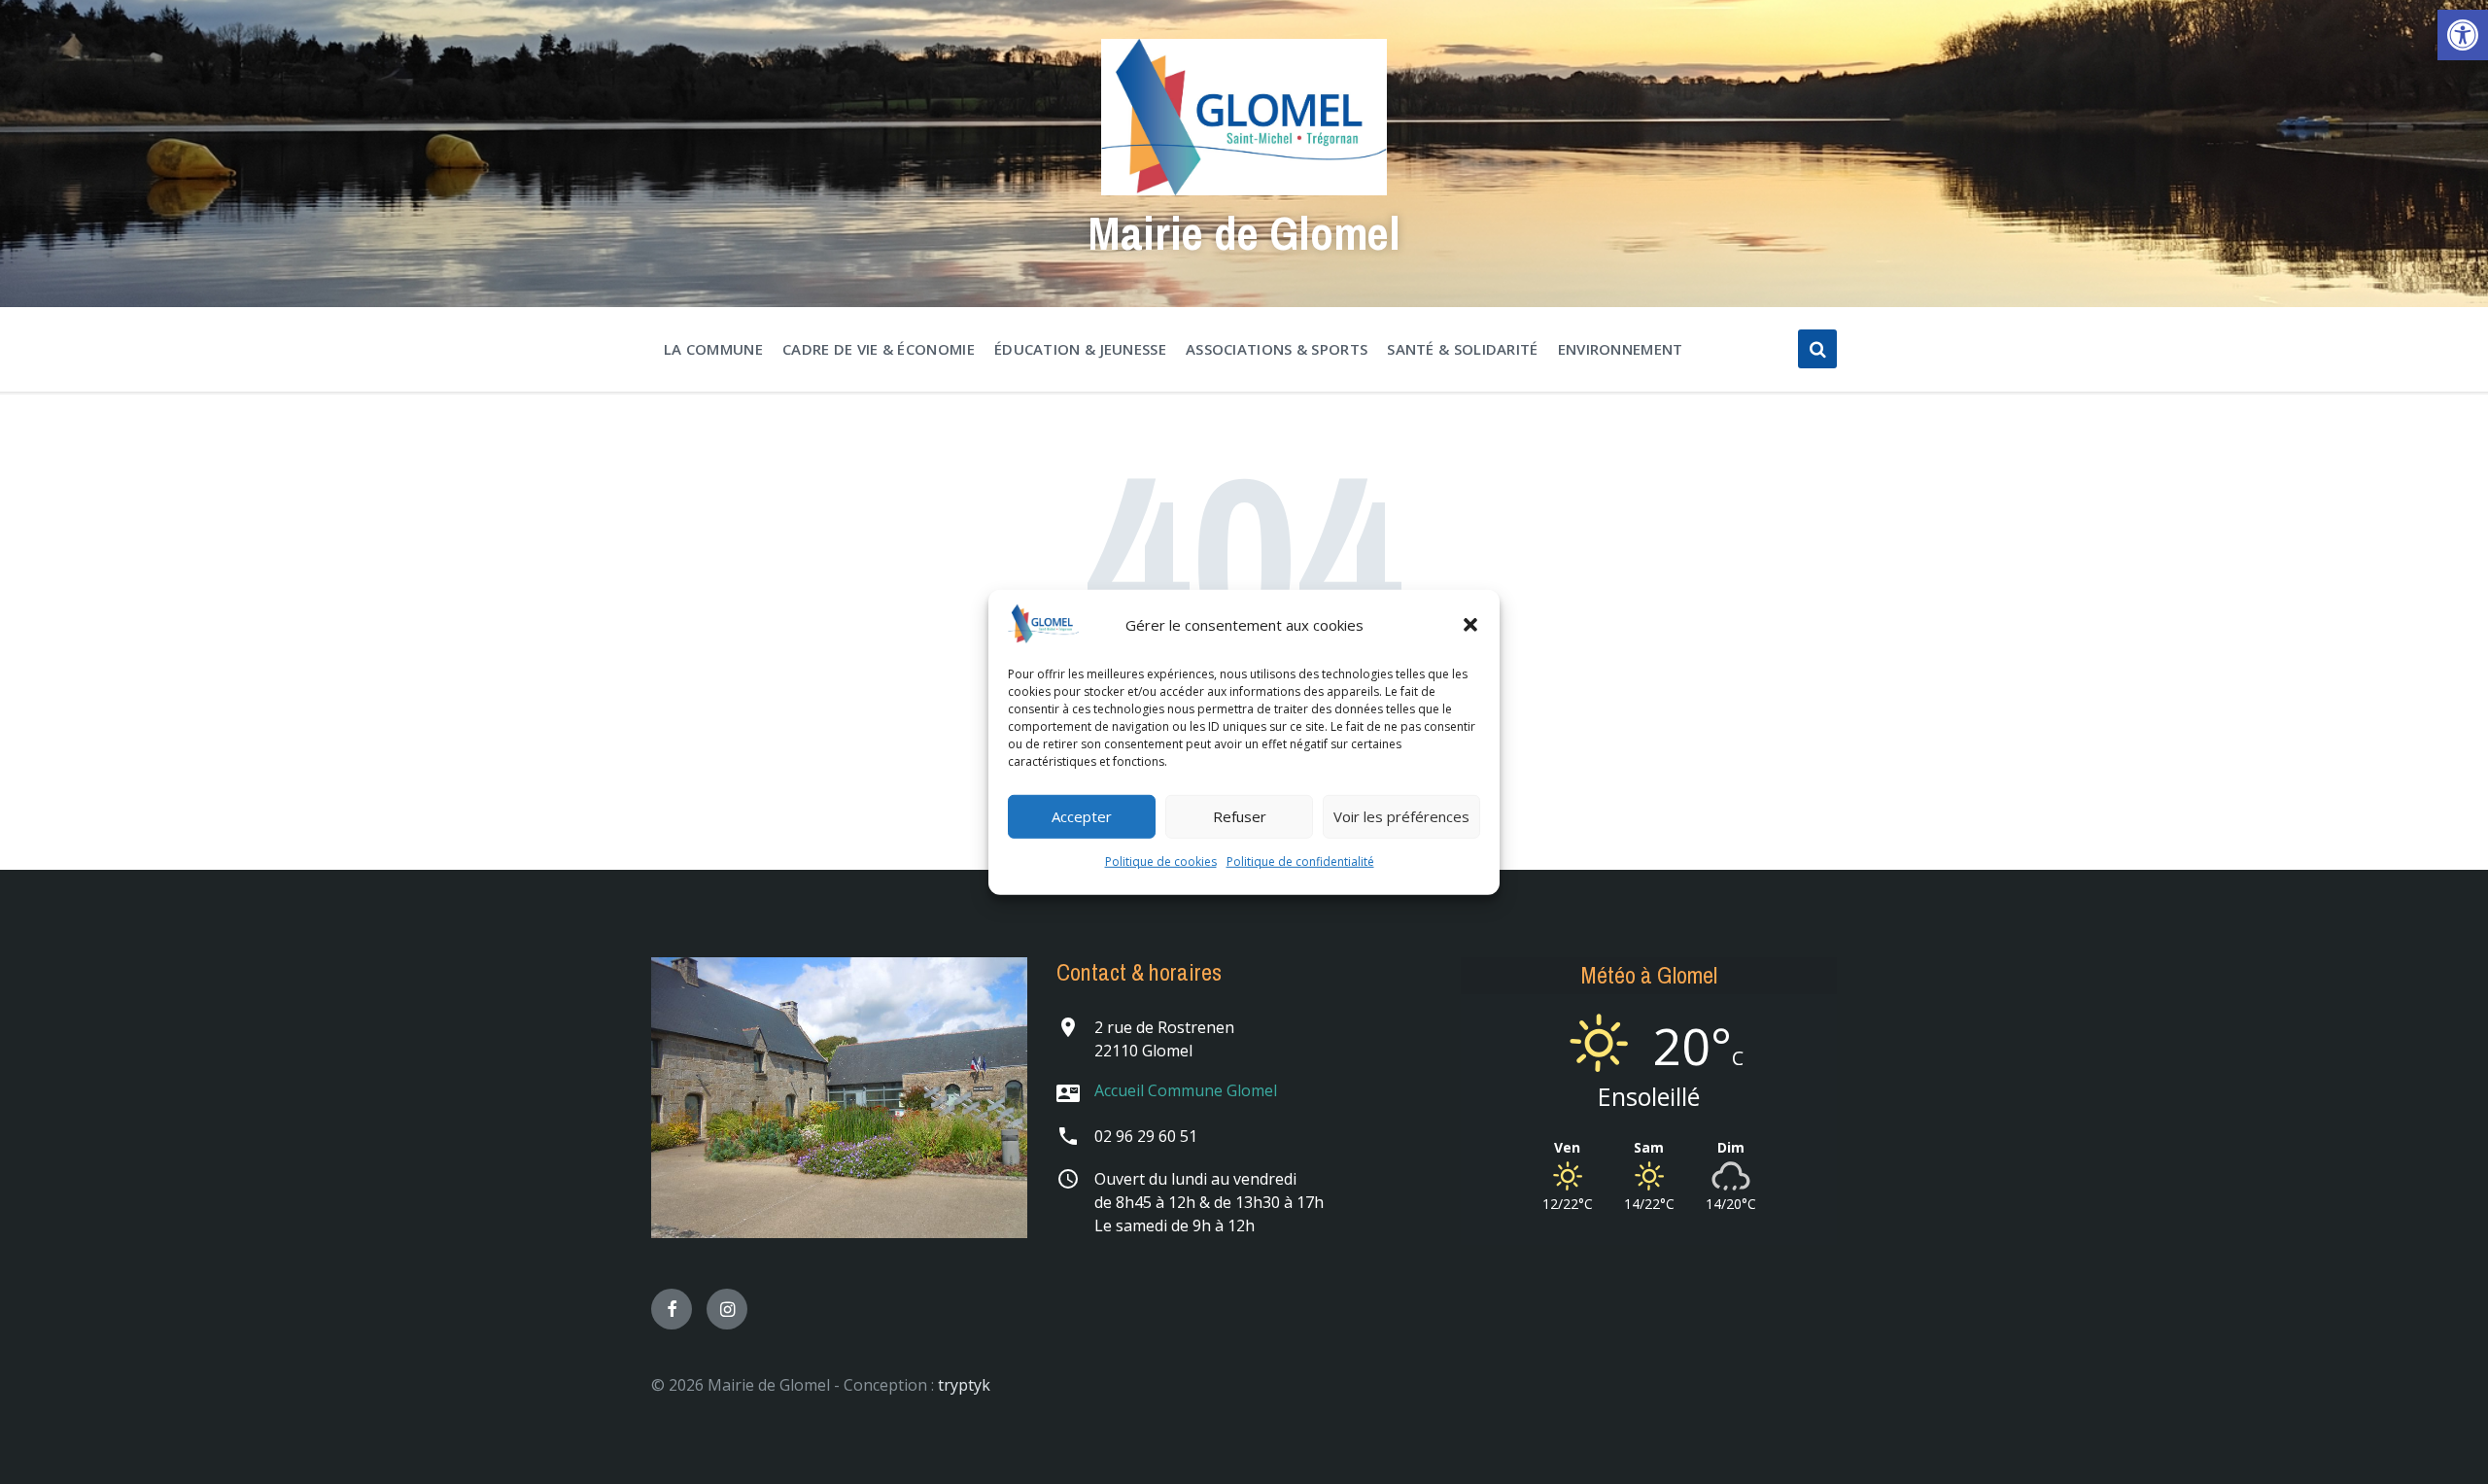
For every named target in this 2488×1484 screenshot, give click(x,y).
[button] (1470, 625)
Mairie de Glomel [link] (1244, 233)
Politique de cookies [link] (1161, 862)
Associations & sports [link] (1277, 349)
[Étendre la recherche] (1817, 349)
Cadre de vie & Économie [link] (879, 349)
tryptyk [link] (964, 1385)
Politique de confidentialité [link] (1300, 862)
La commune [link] (713, 349)
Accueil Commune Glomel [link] (1186, 1090)
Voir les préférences (1401, 816)
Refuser (1240, 816)
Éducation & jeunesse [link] (1080, 349)
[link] (2463, 35)
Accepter (1082, 816)
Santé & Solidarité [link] (1462, 349)
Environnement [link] (1621, 349)
